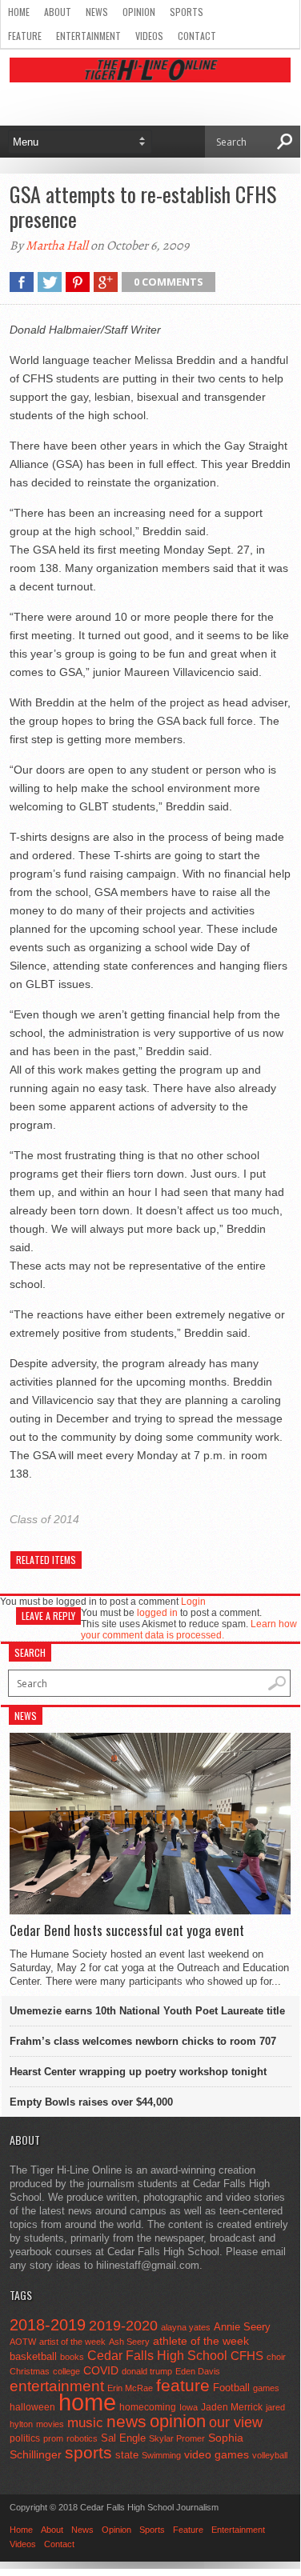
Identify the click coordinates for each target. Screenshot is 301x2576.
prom (53, 2438)
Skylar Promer (177, 2438)
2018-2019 (48, 2325)
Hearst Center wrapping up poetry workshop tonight (138, 2072)
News (97, 12)
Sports (187, 12)
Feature (25, 36)
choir (276, 2357)
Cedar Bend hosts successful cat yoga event (127, 1930)
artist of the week (72, 2342)
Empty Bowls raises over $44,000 (91, 2102)
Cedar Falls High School (157, 2355)
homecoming (148, 2407)
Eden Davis (198, 2371)
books (72, 2357)
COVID (101, 2370)
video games (217, 2455)
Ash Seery (129, 2342)
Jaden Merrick (232, 2407)
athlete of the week (201, 2341)
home (87, 2402)
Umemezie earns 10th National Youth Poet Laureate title (147, 2011)
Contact (197, 36)
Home (19, 12)
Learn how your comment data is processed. (189, 1630)
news (126, 2422)
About (58, 12)
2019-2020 (123, 2326)
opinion (178, 2421)
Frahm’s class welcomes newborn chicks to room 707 (143, 2041)
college (66, 2371)
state (127, 2455)
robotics (82, 2438)
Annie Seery (242, 2327)
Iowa (189, 2407)
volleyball (270, 2455)
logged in (157, 1613)
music (85, 2423)
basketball (33, 2356)
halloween (32, 2407)
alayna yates (186, 2327)
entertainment (57, 2386)
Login (193, 1602)
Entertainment (88, 36)
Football (231, 2388)
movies (50, 2424)
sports (88, 2452)
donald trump (147, 2371)
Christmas (30, 2371)
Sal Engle (123, 2438)
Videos (149, 36)
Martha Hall (57, 246)
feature (183, 2385)
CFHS (247, 2356)
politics (25, 2438)
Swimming (161, 2455)
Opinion (139, 12)
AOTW (23, 2342)
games (266, 2388)
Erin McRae (130, 2388)
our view (236, 2422)
